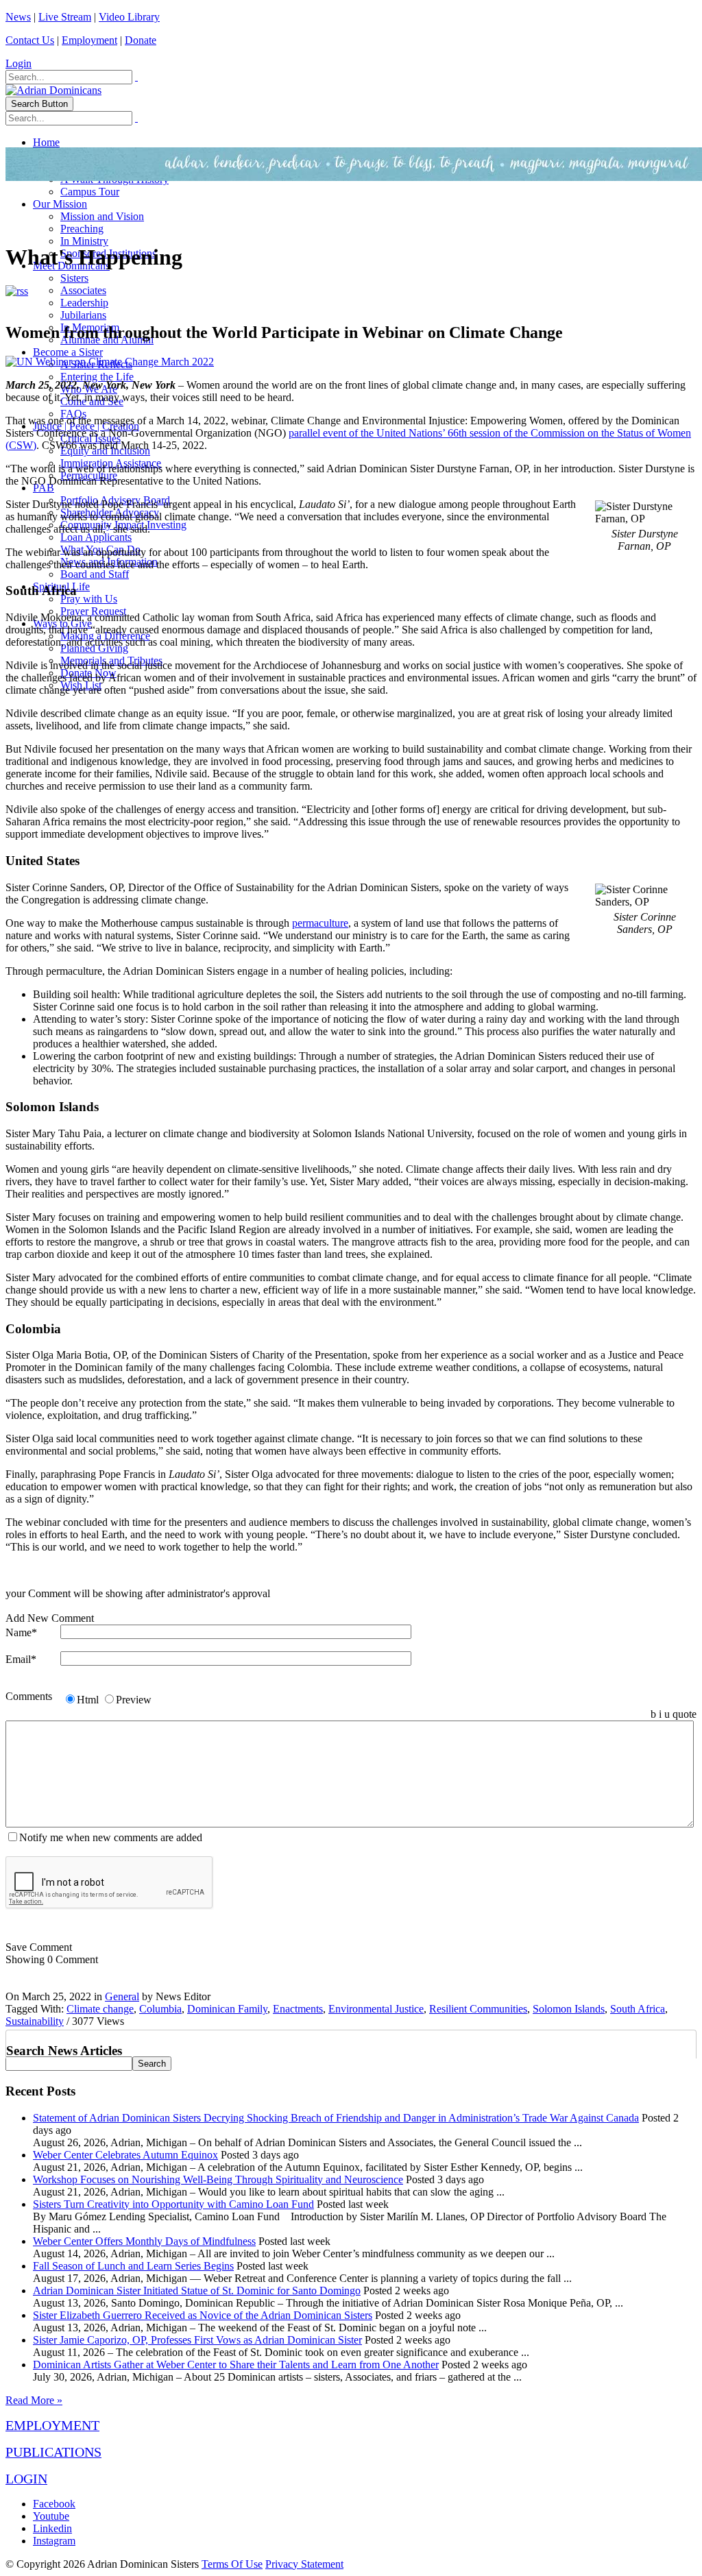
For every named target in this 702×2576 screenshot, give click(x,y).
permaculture (320, 923)
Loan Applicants (96, 537)
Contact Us (30, 40)
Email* (21, 1659)
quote (685, 1714)
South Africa (638, 2009)
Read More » (34, 2400)
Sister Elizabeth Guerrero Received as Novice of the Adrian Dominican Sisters (203, 2315)
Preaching (82, 229)
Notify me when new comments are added (111, 1837)
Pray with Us (89, 599)
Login (19, 63)
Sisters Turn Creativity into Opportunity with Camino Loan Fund (173, 2204)
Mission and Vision (102, 216)
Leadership (84, 303)
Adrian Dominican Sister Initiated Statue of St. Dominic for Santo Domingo (197, 2291)
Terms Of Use (232, 2564)
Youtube (51, 2516)
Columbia (160, 2009)
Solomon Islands (569, 2009)
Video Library (129, 17)
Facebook (54, 2504)
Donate (141, 40)
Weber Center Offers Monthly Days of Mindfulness (144, 2241)
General (122, 1996)
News (18, 17)
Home (46, 142)
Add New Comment (50, 1618)
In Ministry (84, 241)
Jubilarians (83, 315)
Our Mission (60, 204)
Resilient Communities (478, 2009)
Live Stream (65, 17)
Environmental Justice (376, 2009)
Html (88, 1700)
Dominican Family (227, 2009)
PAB (44, 488)
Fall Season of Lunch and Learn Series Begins (133, 2266)
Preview (134, 1700)
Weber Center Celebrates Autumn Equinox (125, 2155)
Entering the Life (97, 377)
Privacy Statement (304, 2564)
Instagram (54, 2541)
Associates (83, 290)
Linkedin (52, 2528)
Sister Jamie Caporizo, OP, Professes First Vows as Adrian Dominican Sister (197, 2340)
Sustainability (35, 2021)
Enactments (298, 2009)
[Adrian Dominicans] (53, 90)
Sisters (74, 278)
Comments (29, 1696)
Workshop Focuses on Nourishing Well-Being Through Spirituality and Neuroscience (218, 2179)
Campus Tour (90, 192)
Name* (21, 1632)
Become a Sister (68, 352)
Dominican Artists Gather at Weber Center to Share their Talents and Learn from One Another (236, 2365)
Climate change (100, 2009)
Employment (89, 40)
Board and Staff (95, 574)
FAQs (73, 414)
